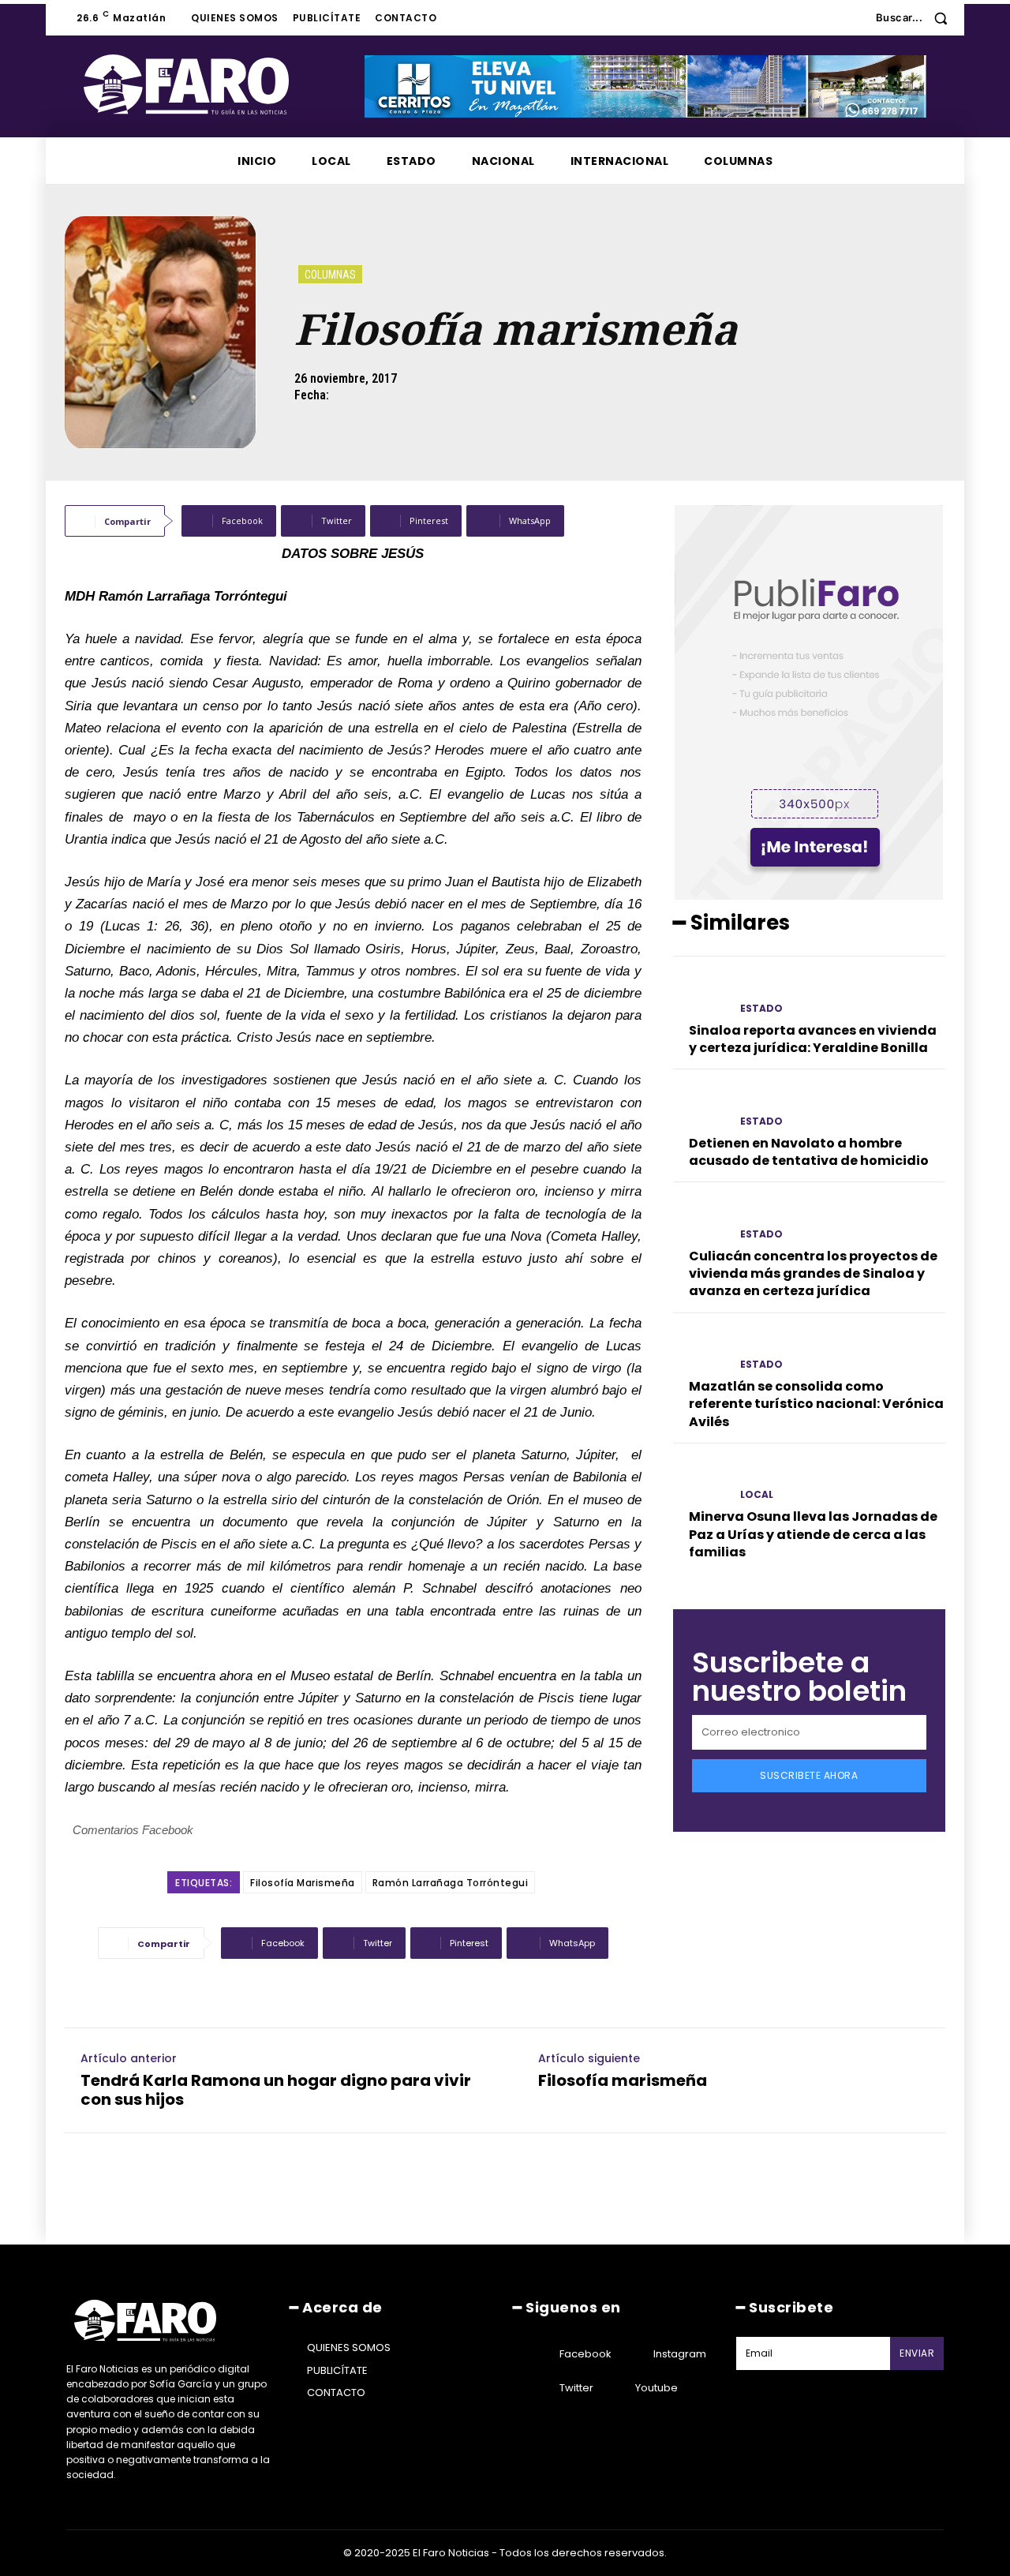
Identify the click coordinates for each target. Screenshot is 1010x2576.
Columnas (330, 275)
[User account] (852, 18)
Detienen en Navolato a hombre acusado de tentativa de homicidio (809, 1152)
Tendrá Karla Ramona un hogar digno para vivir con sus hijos (276, 2090)
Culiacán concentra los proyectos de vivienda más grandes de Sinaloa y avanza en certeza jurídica (813, 1274)
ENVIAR (917, 2353)
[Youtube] (615, 2388)
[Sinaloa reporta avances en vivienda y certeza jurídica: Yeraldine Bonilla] (700, 994)
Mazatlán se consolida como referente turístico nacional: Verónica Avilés (816, 1404)
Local (757, 1495)
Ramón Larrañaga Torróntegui (451, 1883)
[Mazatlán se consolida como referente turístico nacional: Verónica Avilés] (700, 1351)
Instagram (680, 2354)
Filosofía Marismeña (303, 1883)
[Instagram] (634, 2354)
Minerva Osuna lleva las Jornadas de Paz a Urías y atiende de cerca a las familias (813, 1534)
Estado (761, 1009)
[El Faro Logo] (218, 84)
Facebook (585, 2354)
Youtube (656, 2388)
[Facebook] (540, 2354)
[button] (917, 18)
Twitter (576, 2388)
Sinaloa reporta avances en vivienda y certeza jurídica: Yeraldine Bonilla (813, 1039)
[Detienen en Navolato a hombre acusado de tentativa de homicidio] (700, 1107)
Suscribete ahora (809, 1775)
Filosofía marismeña (623, 2080)
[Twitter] (540, 2388)
